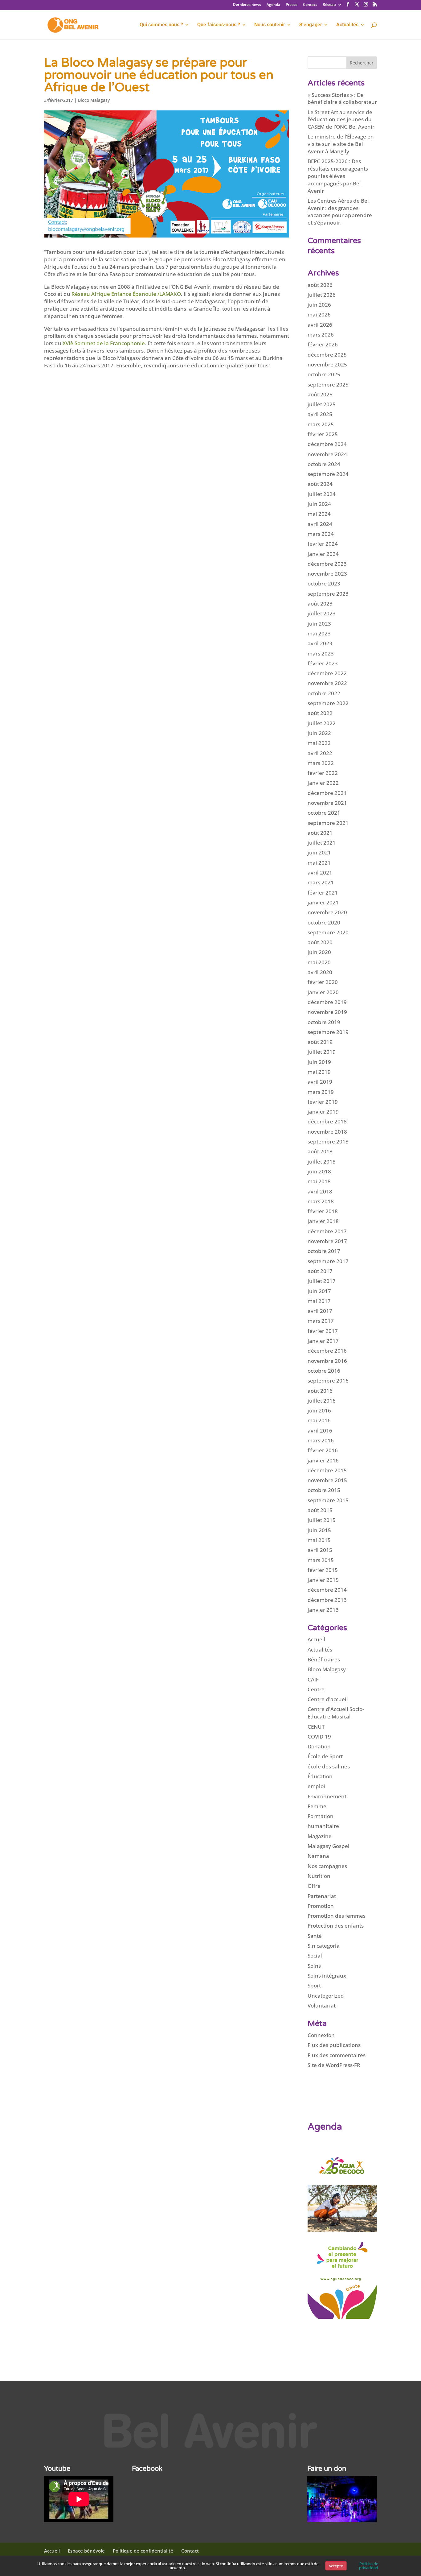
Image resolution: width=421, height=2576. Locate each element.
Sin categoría (324, 1946)
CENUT (316, 1727)
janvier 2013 (323, 1610)
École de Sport (325, 1756)
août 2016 (320, 1391)
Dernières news (247, 5)
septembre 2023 (328, 594)
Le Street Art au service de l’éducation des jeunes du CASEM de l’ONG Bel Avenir (341, 120)
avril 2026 (320, 325)
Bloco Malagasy (94, 100)
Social (315, 1956)
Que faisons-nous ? (219, 25)
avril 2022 (320, 753)
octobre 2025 (324, 374)
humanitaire (323, 1826)
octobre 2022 (324, 693)
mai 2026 (319, 314)
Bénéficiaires (324, 1659)
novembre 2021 (327, 803)
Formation (321, 1816)
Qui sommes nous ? (161, 25)
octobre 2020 (324, 922)
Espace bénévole (86, 2551)
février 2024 (323, 544)
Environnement (327, 1796)
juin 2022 (319, 733)
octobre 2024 (324, 464)
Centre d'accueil (328, 1699)
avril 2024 (320, 524)
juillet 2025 (322, 404)
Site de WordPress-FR (334, 2065)
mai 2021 (319, 863)
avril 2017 (320, 1311)
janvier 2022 (323, 783)
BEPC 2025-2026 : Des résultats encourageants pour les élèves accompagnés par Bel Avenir (338, 176)
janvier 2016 (323, 1460)
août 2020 (320, 942)
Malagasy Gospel (329, 1846)
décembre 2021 (327, 793)
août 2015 (320, 1510)
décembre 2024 (327, 444)
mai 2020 (319, 962)
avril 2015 (320, 1550)
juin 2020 (319, 952)
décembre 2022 (327, 673)
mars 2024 (321, 534)
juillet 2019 (322, 1052)
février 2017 (323, 1331)
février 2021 (323, 893)
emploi (316, 1786)
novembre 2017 (327, 1241)
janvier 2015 (323, 1580)
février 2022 (323, 773)
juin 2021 (319, 852)
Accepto (336, 2566)
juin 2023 (319, 624)
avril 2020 (320, 972)
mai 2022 (319, 743)
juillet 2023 (322, 613)
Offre (314, 1886)
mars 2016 (321, 1440)
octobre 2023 (324, 583)
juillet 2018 (322, 1162)
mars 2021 (321, 882)
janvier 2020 (323, 992)
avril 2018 (320, 1191)
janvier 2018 (323, 1221)
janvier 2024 (323, 554)
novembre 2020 (327, 912)
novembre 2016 (327, 1361)
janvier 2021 (323, 902)
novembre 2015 (327, 1480)
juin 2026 (319, 305)
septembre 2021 (328, 823)
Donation (319, 1746)
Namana (318, 1856)
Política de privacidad (369, 2566)
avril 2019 (320, 1082)
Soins (314, 1966)
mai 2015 (319, 1540)
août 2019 (320, 1042)
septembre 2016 (328, 1381)
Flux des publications (334, 2045)
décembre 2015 (327, 1470)
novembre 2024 (327, 454)
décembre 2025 (327, 355)
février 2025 (323, 434)
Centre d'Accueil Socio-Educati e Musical (336, 1713)
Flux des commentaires (337, 2055)
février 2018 (323, 1211)
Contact (310, 5)
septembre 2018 (328, 1141)
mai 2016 (319, 1420)
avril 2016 (320, 1431)
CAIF (313, 1679)
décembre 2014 (327, 1590)
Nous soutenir (270, 25)
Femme (317, 1806)
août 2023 (320, 604)
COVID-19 (319, 1737)
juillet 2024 (322, 494)
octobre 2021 (324, 813)
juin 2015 (319, 1530)
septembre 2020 (328, 932)
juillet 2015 (322, 1520)
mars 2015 (321, 1560)
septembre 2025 (328, 385)
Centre (316, 1689)
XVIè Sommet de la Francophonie (104, 343)
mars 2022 (321, 763)
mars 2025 (321, 424)
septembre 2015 (328, 1500)
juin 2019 (319, 1062)
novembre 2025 (327, 364)
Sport (314, 1985)
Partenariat (322, 1896)
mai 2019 (319, 1072)
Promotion (321, 1906)
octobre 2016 (324, 1371)
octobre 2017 (324, 1251)
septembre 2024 (328, 474)
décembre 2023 (327, 564)
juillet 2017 (322, 1281)
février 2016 (323, 1450)
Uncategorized (326, 1996)
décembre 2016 (327, 1351)
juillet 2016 (322, 1401)
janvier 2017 (323, 1341)
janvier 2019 (323, 1112)
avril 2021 (320, 872)
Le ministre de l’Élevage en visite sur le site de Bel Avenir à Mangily (341, 144)
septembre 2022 (328, 703)
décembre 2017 (327, 1231)
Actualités (320, 1650)
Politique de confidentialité (143, 2551)
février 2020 (323, 982)
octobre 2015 (324, 1490)
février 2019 (323, 1102)
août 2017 (320, 1271)
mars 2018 (321, 1201)
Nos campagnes (327, 1866)
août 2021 (320, 833)
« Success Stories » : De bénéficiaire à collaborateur (342, 99)
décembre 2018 (327, 1121)
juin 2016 (319, 1410)
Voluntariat (322, 2005)
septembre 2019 (328, 1032)
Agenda (273, 5)
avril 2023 (320, 643)
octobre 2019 (324, 1022)
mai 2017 (319, 1301)
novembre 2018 (327, 1132)
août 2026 (320, 285)
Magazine (320, 1836)
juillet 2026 (322, 295)
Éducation (320, 1776)
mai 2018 (319, 1181)
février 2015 (323, 1570)
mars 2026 (321, 335)
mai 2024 (319, 514)
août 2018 (320, 1151)
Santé (315, 1936)
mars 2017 (321, 1321)
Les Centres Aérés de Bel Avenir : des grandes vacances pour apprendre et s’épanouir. (340, 212)
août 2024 (320, 484)
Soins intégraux (327, 1976)
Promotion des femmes (337, 1916)
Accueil (317, 1639)
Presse (292, 5)
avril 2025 (320, 414)
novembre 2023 (327, 574)
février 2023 (323, 663)
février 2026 (323, 344)
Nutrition (319, 1876)
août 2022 (320, 713)
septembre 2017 (328, 1261)
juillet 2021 (322, 843)
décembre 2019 (327, 1002)
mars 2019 (321, 1092)
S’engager (311, 25)
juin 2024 (319, 504)
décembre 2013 (327, 1600)
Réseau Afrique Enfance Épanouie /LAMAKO (126, 294)
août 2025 (320, 394)
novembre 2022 (327, 683)
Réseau (329, 5)
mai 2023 (319, 633)
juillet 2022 (322, 723)
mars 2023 (321, 653)
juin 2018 (319, 1171)
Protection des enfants (336, 1926)
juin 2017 (319, 1291)
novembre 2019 (327, 1012)
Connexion (321, 2035)
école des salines (329, 1766)
